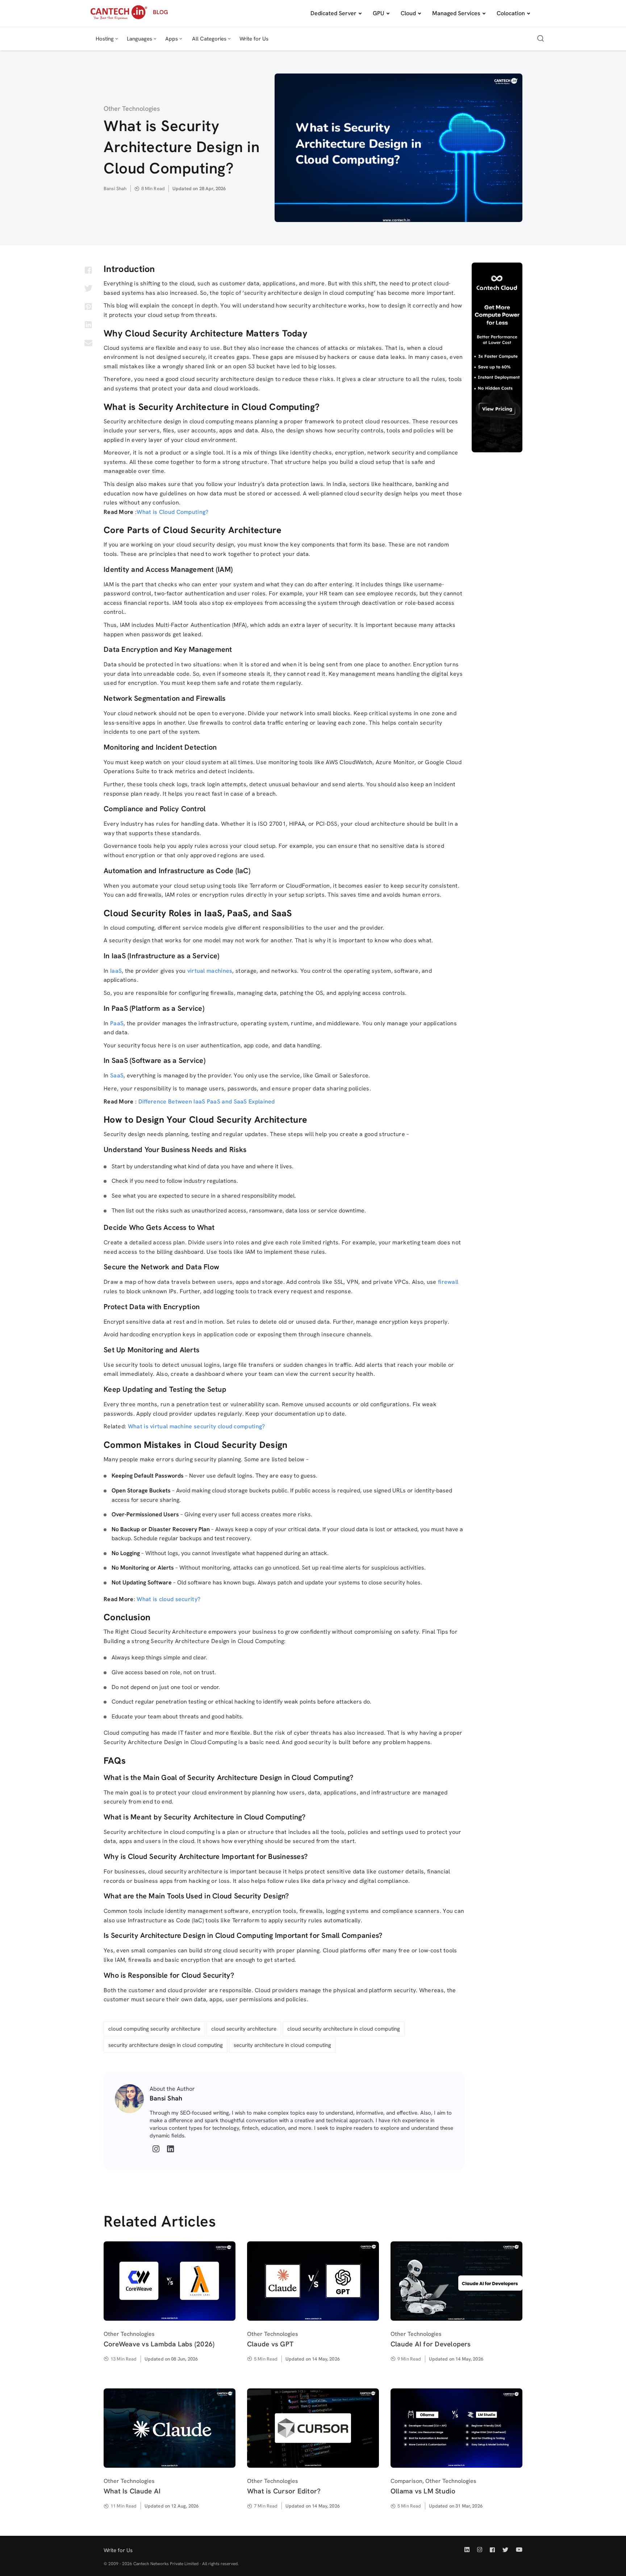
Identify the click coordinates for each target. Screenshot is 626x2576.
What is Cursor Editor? (284, 2491)
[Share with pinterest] (88, 306)
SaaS (117, 1075)
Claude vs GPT (270, 2344)
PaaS (117, 1023)
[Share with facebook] (88, 270)
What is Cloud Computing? (172, 512)
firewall (448, 1282)
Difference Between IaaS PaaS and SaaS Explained (207, 1101)
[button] (106, 39)
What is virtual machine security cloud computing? (197, 1426)
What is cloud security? (168, 1599)
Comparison (406, 2481)
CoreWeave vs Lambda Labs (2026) (159, 2344)
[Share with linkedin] (88, 324)
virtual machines (210, 971)
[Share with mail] (88, 343)
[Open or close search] (541, 39)
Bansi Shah (115, 189)
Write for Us (118, 2550)
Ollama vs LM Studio (423, 2491)
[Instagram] (156, 2149)
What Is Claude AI (132, 2491)
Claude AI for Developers (431, 2344)
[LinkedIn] (170, 2149)
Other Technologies (132, 108)
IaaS (116, 971)
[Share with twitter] (88, 288)
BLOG (160, 12)
